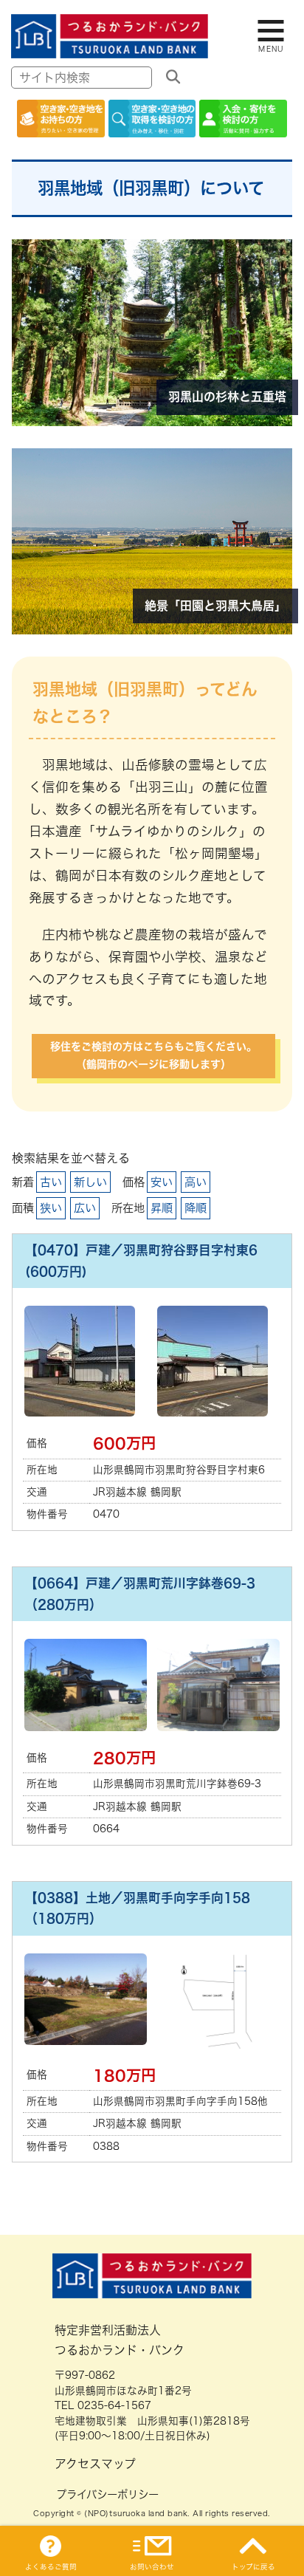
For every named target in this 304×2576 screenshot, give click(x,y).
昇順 (162, 1208)
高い (196, 1182)
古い (51, 1182)
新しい (90, 1182)
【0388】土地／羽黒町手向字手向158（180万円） (138, 1908)
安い (162, 1182)
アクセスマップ (95, 2464)
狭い (51, 1208)
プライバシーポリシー (107, 2494)
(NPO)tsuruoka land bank (136, 2513)
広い (85, 1208)
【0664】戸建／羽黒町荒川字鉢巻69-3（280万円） (140, 1594)
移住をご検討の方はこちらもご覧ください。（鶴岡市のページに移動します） (153, 1055)
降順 (196, 1208)
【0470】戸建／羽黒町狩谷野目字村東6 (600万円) (148, 1261)
